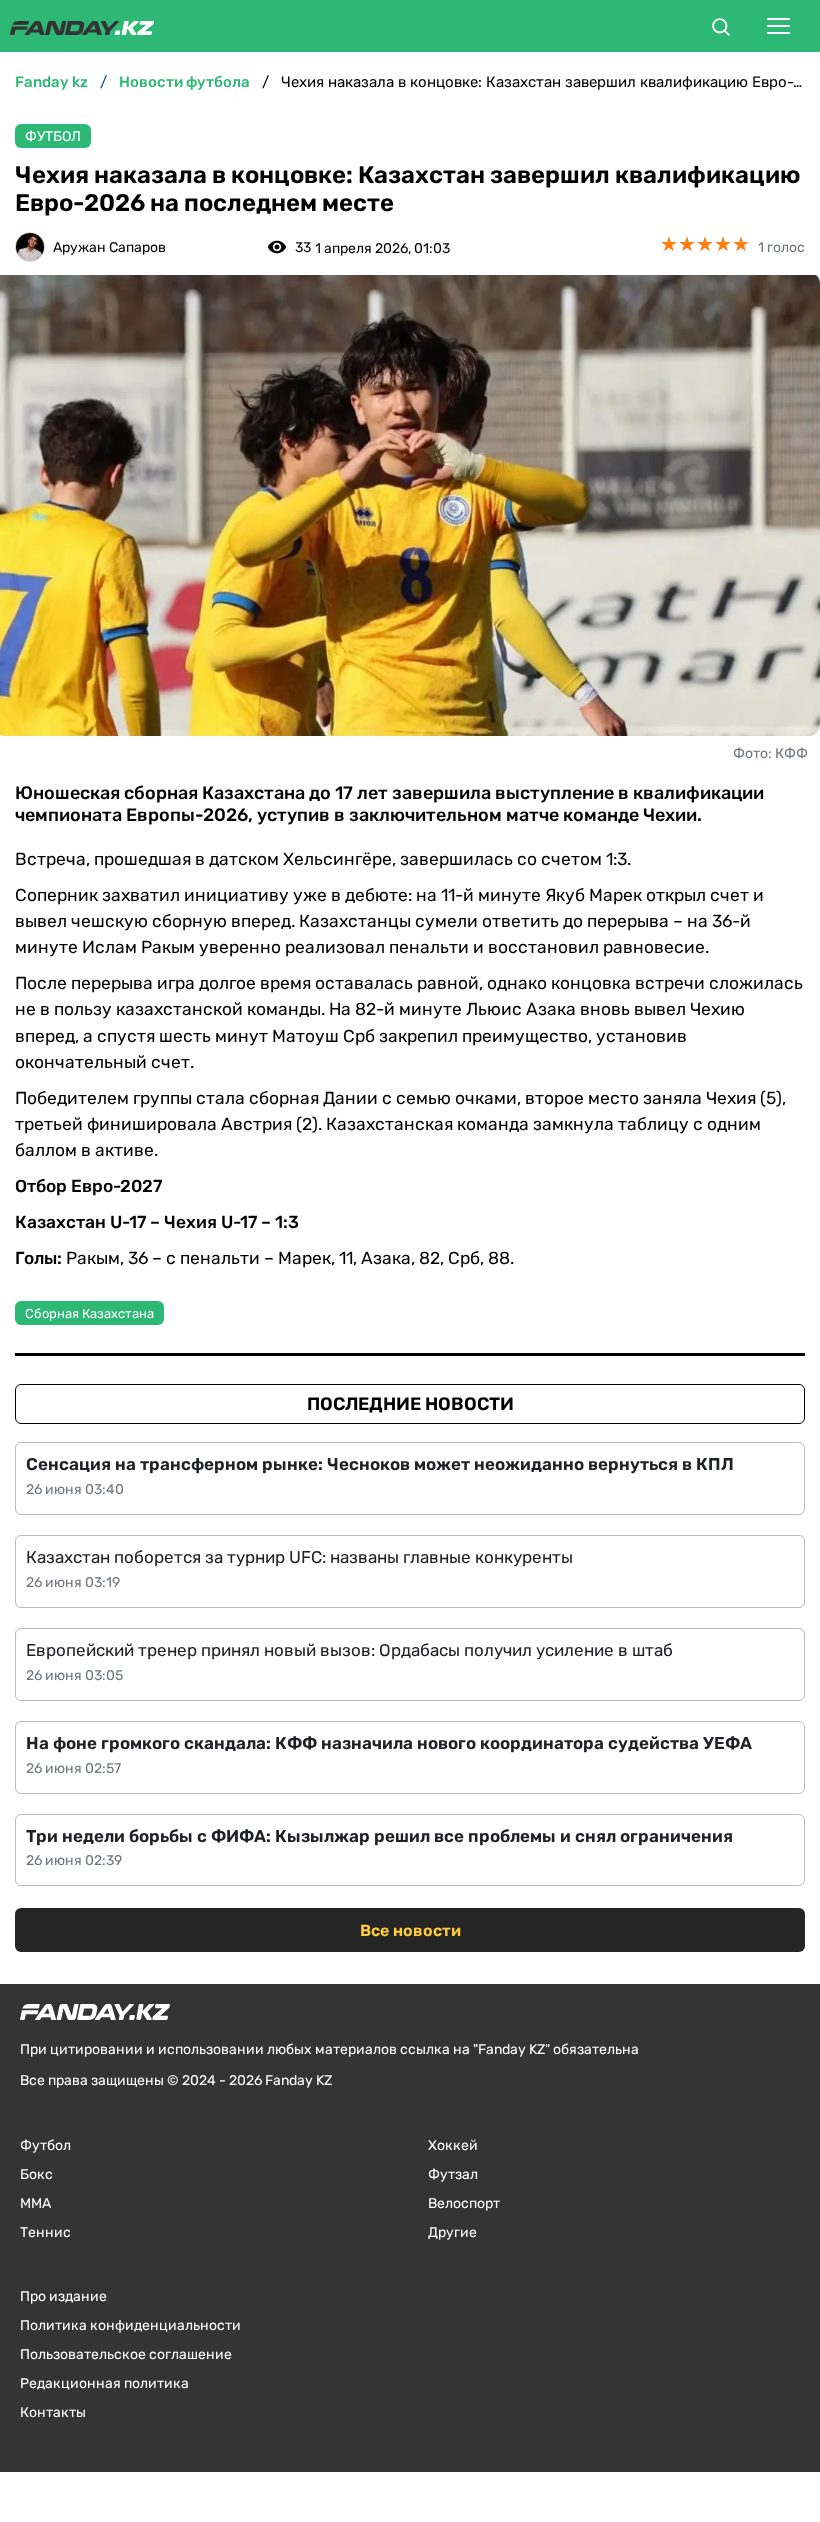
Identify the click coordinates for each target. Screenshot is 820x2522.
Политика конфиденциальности (130, 2325)
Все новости (410, 1930)
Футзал (453, 2174)
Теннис (45, 2232)
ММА (35, 2203)
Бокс (36, 2174)
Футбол (53, 136)
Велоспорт (464, 2203)
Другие (452, 2232)
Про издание (63, 2296)
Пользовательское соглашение (126, 2354)
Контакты (53, 2412)
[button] (721, 30)
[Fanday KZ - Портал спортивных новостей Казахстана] (82, 26)
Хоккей (453, 2145)
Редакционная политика (104, 2383)
